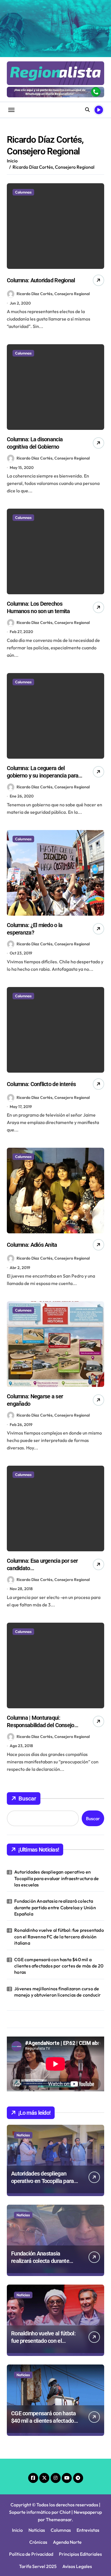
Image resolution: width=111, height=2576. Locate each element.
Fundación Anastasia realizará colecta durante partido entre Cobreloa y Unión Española (55, 1907)
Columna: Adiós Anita (32, 1245)
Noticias (23, 2135)
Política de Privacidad (31, 2554)
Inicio (17, 2530)
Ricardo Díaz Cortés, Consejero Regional (53, 294)
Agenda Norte (67, 2542)
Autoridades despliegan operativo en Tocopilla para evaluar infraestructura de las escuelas (56, 1878)
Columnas (23, 192)
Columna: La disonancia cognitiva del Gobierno (35, 443)
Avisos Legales (77, 2566)
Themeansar (59, 2519)
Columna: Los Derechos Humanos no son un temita (38, 607)
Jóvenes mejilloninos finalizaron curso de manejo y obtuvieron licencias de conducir (57, 1992)
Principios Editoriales (80, 2554)
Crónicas (38, 2542)
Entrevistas (88, 2530)
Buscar (27, 1798)
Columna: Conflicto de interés (41, 1084)
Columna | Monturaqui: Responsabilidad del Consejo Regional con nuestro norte (41, 1725)
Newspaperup (88, 2512)
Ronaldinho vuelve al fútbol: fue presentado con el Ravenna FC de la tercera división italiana (59, 1936)
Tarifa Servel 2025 (38, 2566)
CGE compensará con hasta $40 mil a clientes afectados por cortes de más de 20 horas (59, 1966)
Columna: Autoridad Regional (41, 280)
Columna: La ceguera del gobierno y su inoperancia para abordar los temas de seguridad (44, 776)
